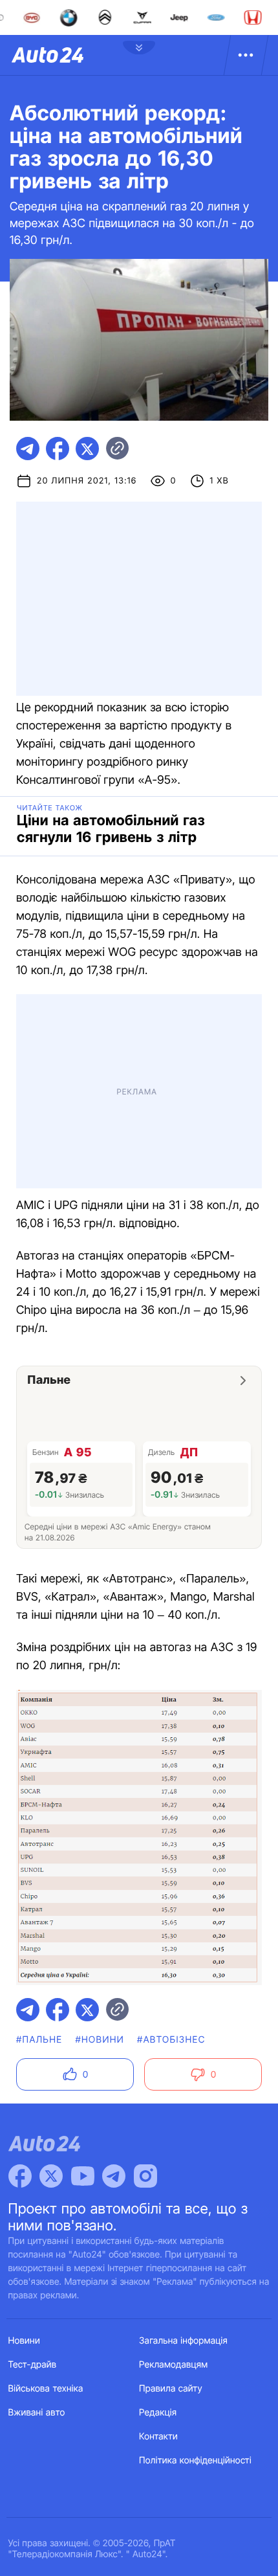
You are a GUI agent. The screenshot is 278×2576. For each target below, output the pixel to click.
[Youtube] (83, 2176)
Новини (24, 2341)
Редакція (158, 2413)
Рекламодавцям (174, 2365)
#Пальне (39, 2040)
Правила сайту (171, 2389)
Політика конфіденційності (195, 2460)
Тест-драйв (33, 2365)
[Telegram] (114, 2176)
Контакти (158, 2437)
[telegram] (28, 449)
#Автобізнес (171, 2040)
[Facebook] (20, 2176)
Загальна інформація (183, 2341)
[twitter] (87, 449)
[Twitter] (51, 2176)
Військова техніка (46, 2389)
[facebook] (58, 449)
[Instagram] (145, 2176)
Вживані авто (37, 2413)
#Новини (100, 2040)
